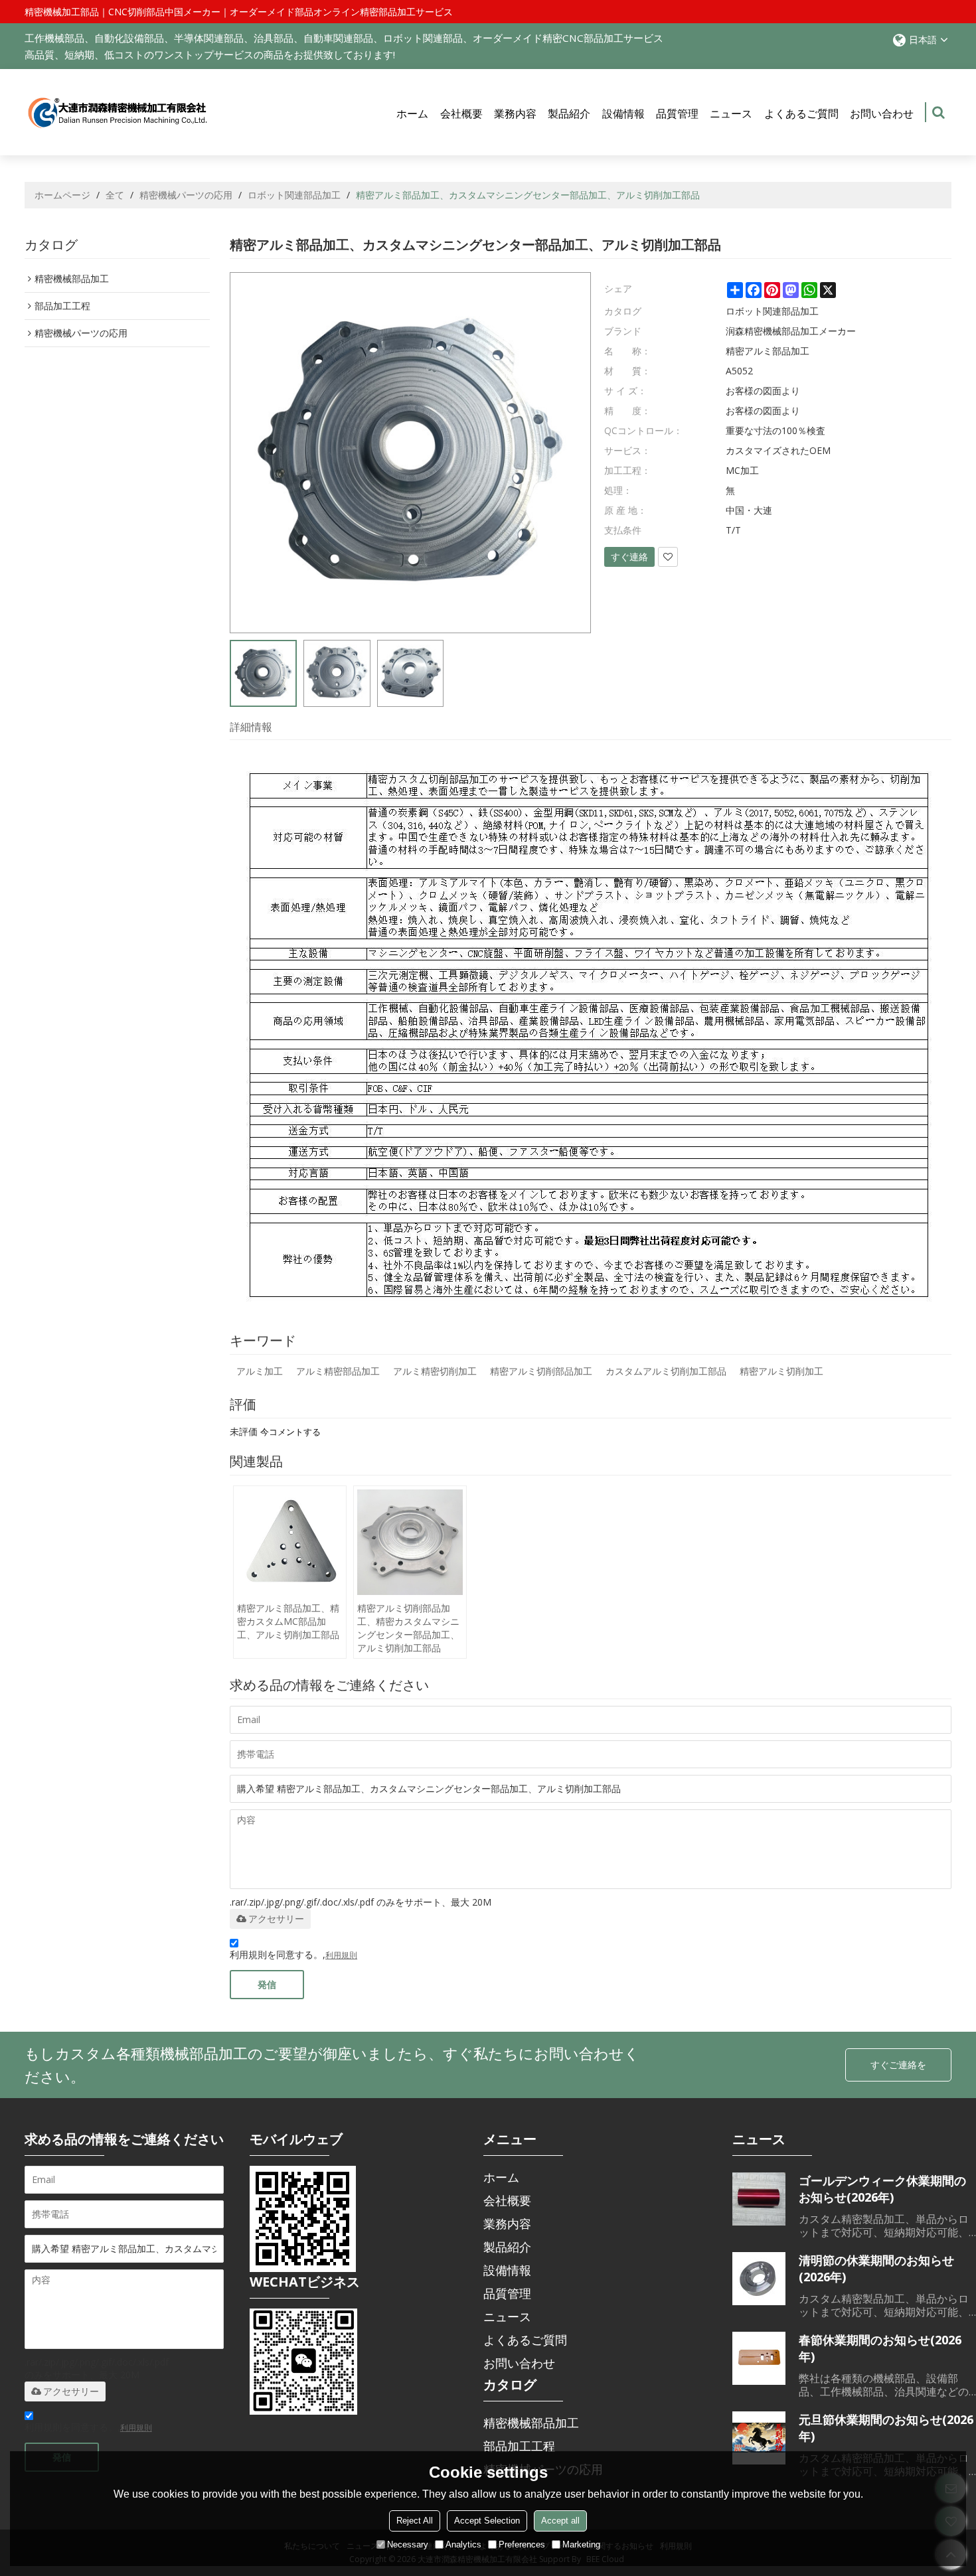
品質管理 (677, 114)
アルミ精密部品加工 (338, 1371)
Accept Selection (487, 2521)
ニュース (731, 114)
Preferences (522, 2544)
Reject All (415, 2521)
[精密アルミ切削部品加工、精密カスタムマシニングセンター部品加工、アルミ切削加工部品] (410, 1542)
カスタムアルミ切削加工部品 (666, 1371)
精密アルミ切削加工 (781, 1371)
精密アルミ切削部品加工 (541, 1371)
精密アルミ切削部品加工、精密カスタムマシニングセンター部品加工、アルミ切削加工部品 (408, 1628)
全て (115, 195)
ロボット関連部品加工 (294, 195)
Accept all (560, 2521)
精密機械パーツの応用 (186, 195)
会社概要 (461, 114)
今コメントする (290, 1432)
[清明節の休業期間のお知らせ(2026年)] (759, 2279)
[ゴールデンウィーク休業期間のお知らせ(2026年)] (759, 2199)
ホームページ (62, 195)
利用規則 (341, 1955)
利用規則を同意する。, (293, 1954)
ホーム (412, 114)
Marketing (581, 2544)
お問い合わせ (882, 114)
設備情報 (623, 114)
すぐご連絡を (898, 2065)
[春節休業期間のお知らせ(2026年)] (759, 2358)
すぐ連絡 (629, 557)
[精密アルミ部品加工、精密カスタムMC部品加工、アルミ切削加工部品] (290, 1542)
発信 (267, 1984)
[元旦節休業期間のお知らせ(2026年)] (759, 2438)
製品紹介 (569, 114)
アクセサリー (276, 1919)
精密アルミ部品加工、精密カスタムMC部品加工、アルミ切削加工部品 (288, 1621)
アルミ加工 (260, 1371)
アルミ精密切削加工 (435, 1371)
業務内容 (515, 114)
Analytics (463, 2544)
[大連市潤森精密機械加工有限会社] (118, 113)
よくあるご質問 (801, 114)
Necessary (408, 2544)
